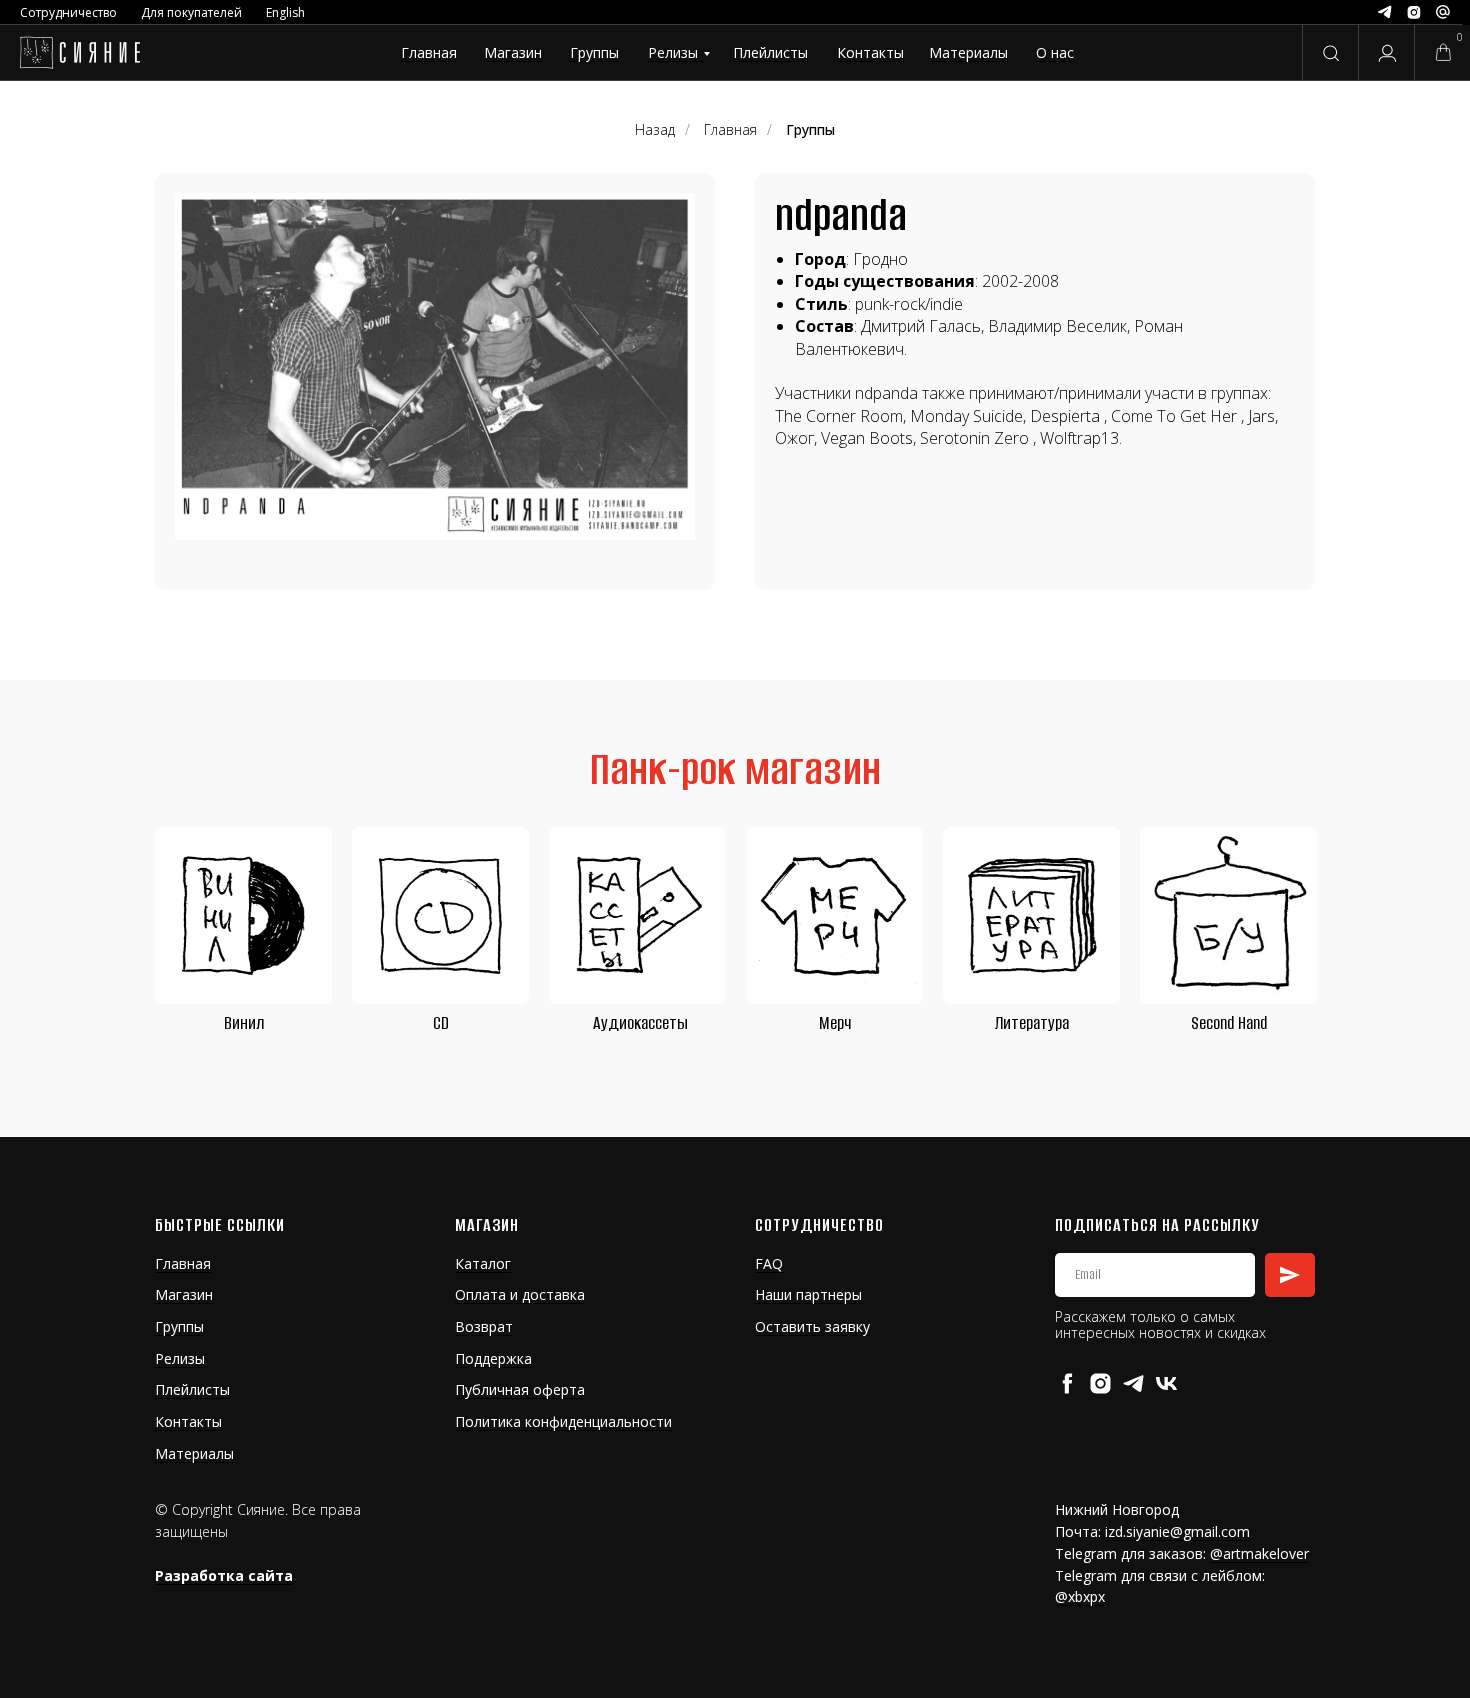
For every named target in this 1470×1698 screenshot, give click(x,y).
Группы (594, 52)
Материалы (968, 52)
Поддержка (493, 1358)
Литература (1032, 1023)
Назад (655, 129)
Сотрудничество (68, 12)
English (285, 12)
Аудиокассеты (640, 1023)
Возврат (484, 1326)
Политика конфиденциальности (563, 1421)
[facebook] (1067, 1383)
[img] (79, 53)
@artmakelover (1259, 1553)
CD (441, 1023)
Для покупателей (191, 12)
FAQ (769, 1263)
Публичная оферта (520, 1389)
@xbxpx (1080, 1596)
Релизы (673, 52)
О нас (1055, 52)
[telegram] (1133, 1383)
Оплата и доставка (520, 1294)
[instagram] (1100, 1383)
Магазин (513, 52)
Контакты (870, 52)
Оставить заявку (812, 1326)
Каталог (483, 1263)
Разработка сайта (224, 1575)
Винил (244, 1023)
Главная (429, 52)
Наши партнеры (808, 1294)
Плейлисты (770, 52)
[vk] (1166, 1383)
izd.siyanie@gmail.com (1177, 1531)
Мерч (835, 1023)
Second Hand (1229, 1023)
